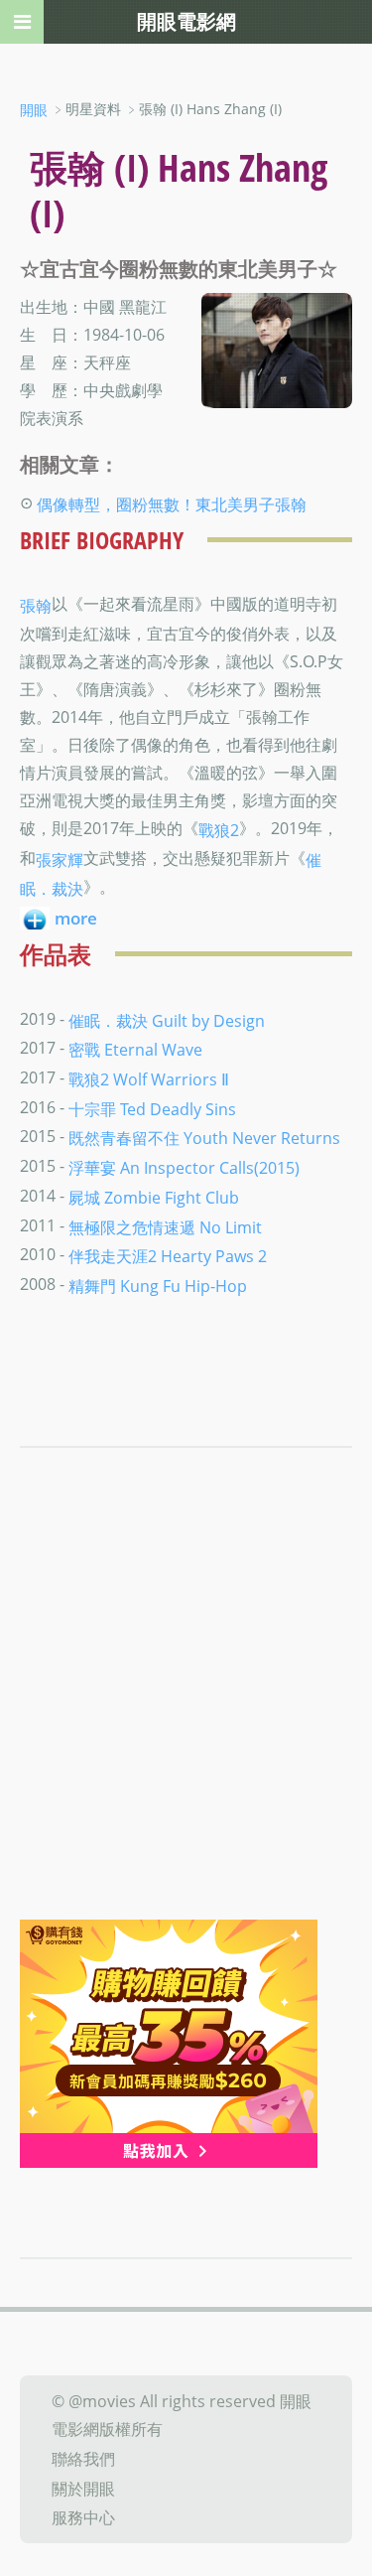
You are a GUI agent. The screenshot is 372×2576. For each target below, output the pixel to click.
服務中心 (83, 2517)
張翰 (36, 606)
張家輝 (60, 859)
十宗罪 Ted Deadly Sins (152, 1108)
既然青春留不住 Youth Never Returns (204, 1138)
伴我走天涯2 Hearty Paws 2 (168, 1256)
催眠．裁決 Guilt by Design (167, 1020)
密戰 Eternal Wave (135, 1050)
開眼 (34, 110)
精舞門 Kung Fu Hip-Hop (158, 1286)
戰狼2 (219, 830)
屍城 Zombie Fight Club (154, 1198)
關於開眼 (83, 2488)
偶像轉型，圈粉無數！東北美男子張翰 (172, 504)
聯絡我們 (83, 2459)
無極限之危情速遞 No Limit (165, 1226)
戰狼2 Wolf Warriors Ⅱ (149, 1079)
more (76, 918)
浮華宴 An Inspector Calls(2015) (184, 1168)
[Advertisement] (186, 1723)
